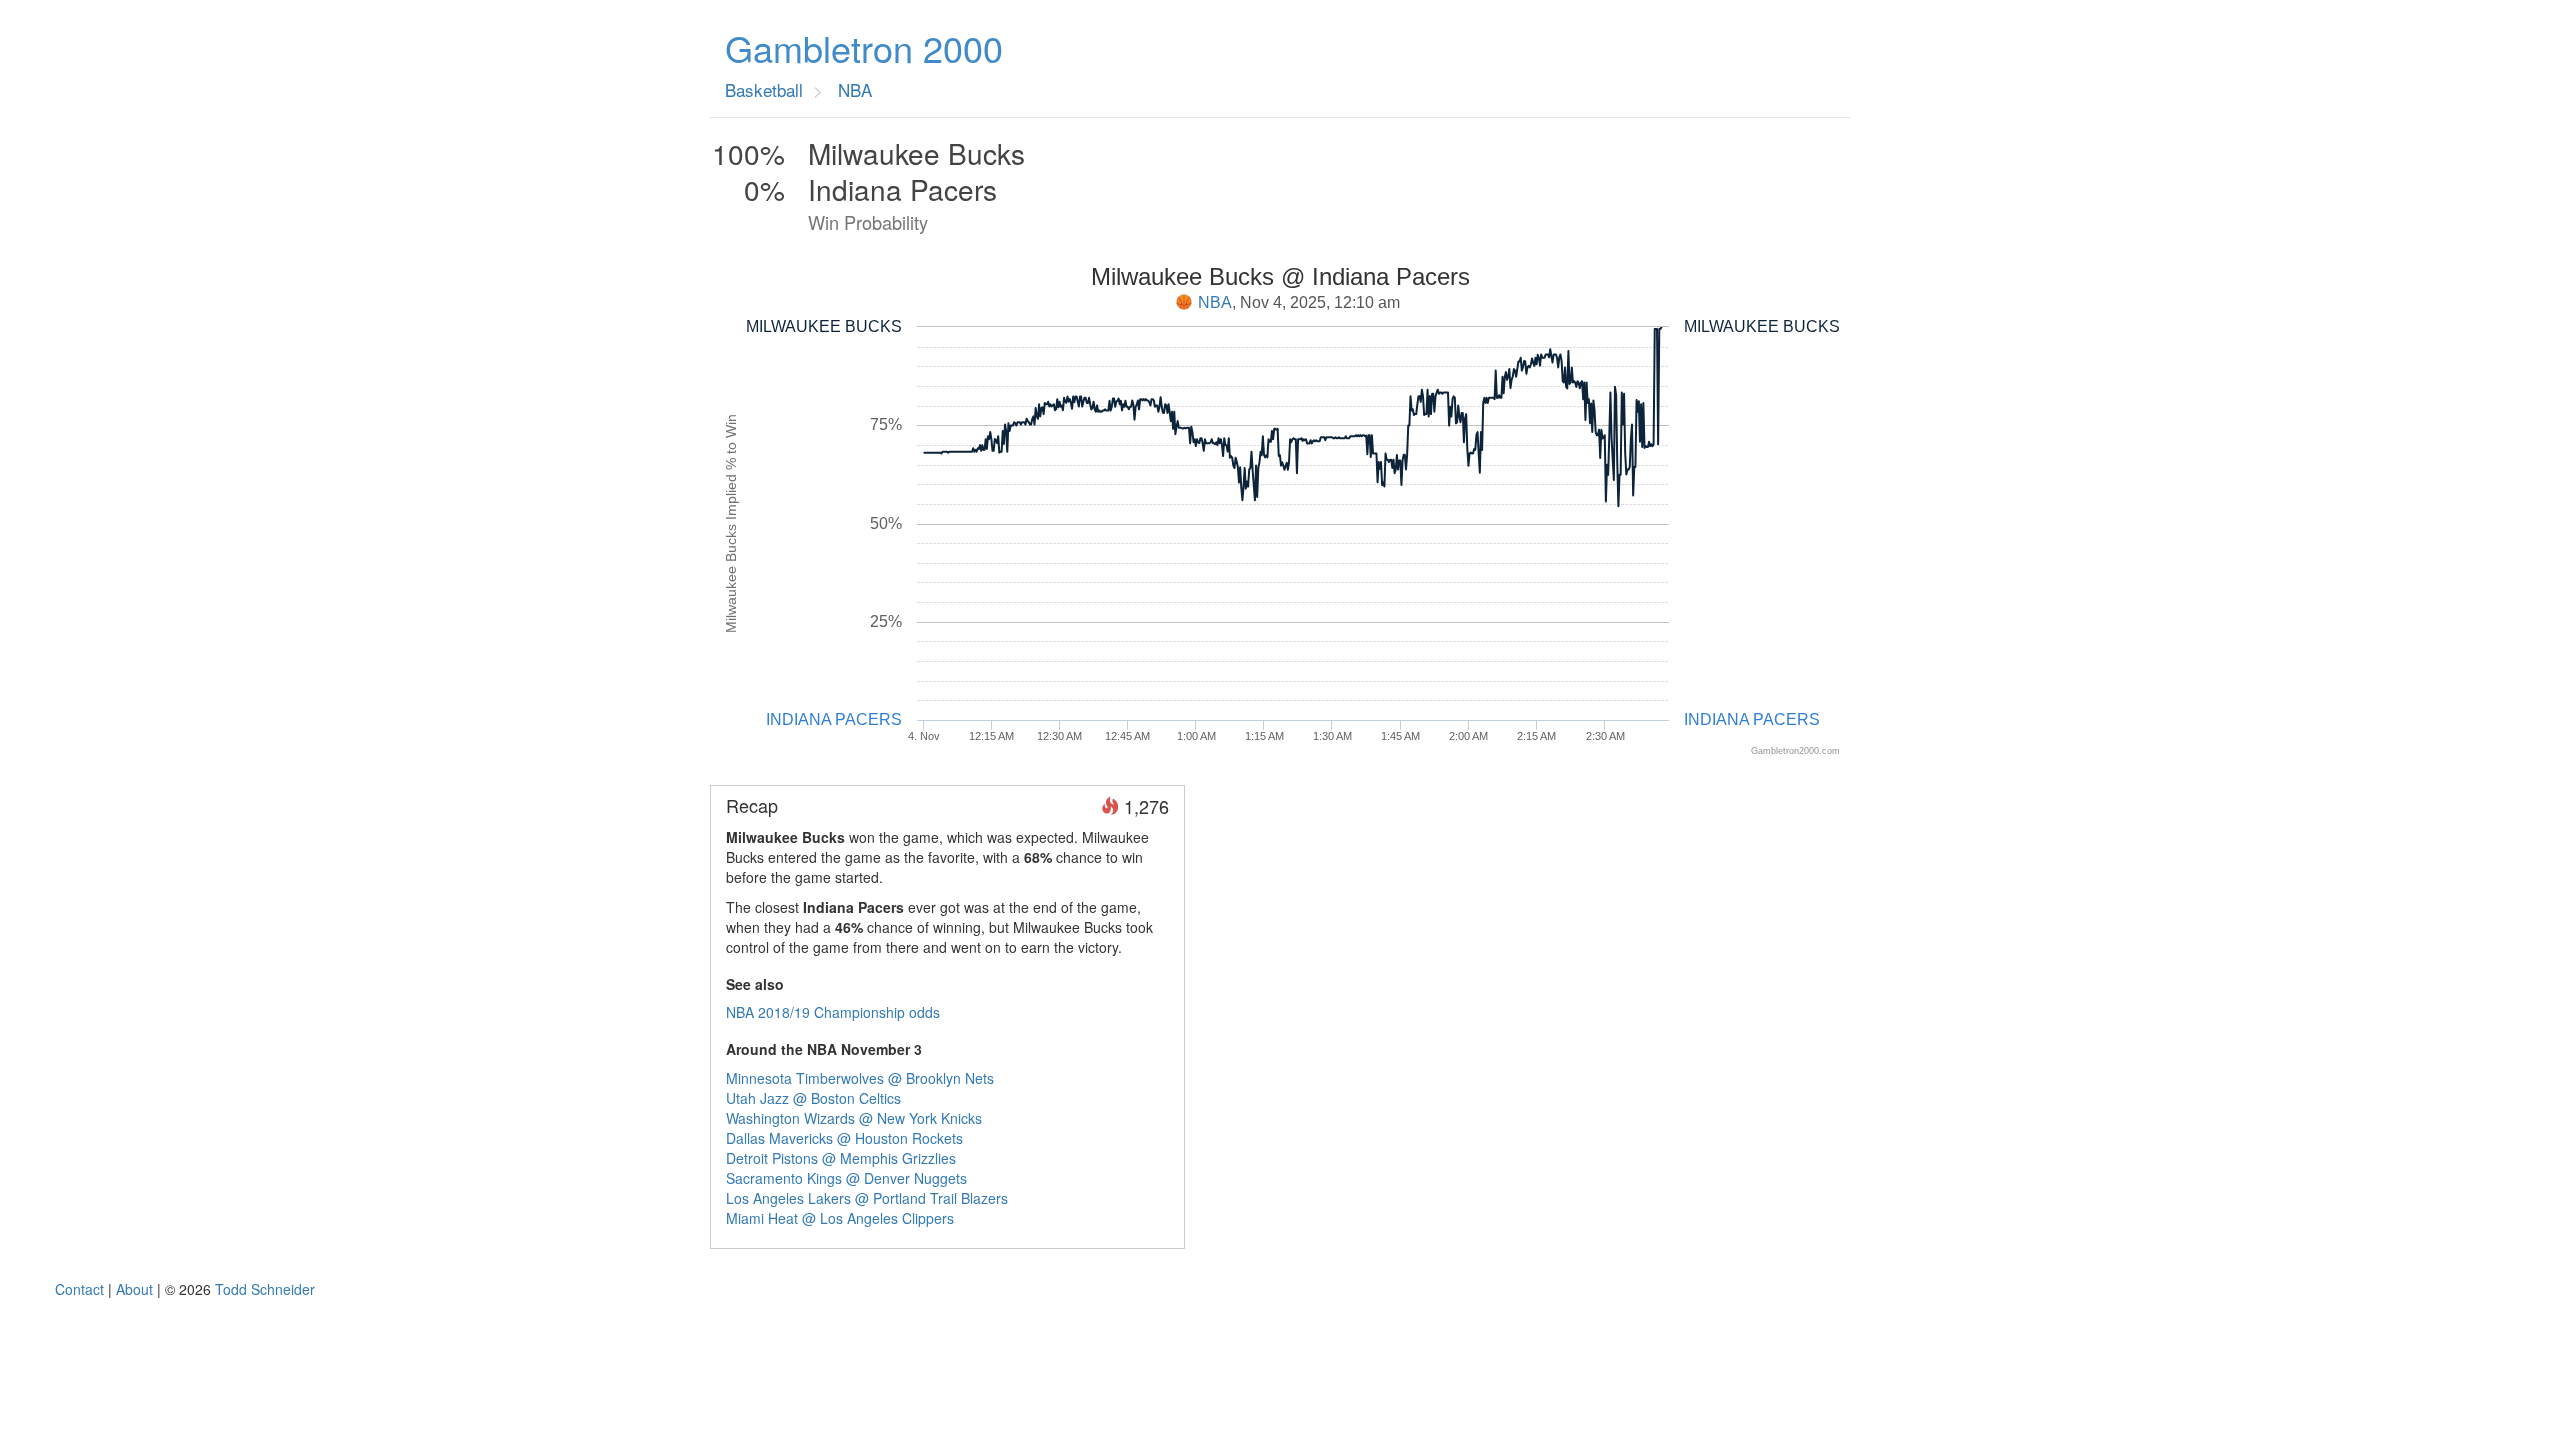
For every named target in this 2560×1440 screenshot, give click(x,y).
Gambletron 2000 (864, 48)
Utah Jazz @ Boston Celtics (813, 1098)
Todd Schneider (265, 1289)
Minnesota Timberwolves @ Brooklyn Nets (860, 1078)
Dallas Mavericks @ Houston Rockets (844, 1138)
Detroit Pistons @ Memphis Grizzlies (841, 1158)
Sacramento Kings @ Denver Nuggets (846, 1178)
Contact (79, 1289)
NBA (1215, 302)
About (134, 1289)
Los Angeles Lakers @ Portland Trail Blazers (867, 1198)
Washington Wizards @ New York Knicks (854, 1118)
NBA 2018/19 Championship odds (833, 1012)
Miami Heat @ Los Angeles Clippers (840, 1218)
